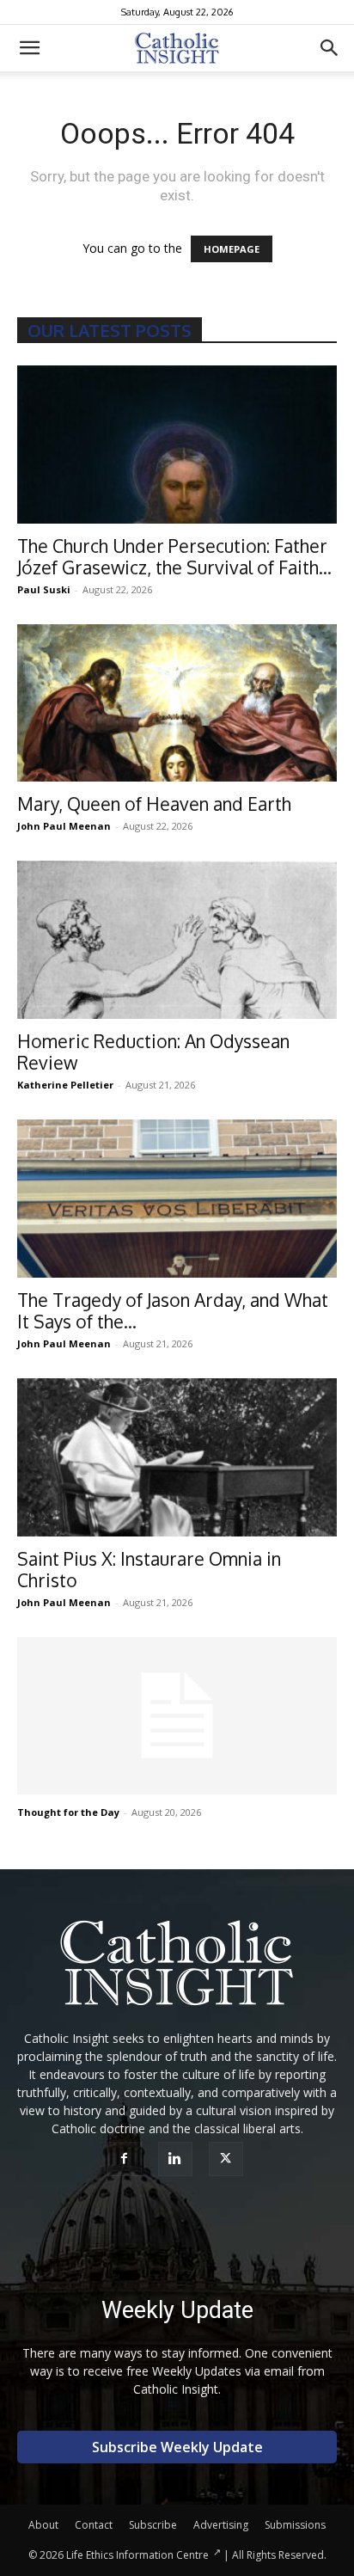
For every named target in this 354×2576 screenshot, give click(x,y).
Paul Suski (44, 589)
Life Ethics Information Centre (137, 2555)
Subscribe (153, 2525)
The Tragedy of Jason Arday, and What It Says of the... (173, 1310)
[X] (228, 2159)
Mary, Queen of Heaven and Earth (154, 803)
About (43, 2525)
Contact (94, 2525)
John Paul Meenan (64, 826)
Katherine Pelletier (65, 1085)
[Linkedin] (177, 2159)
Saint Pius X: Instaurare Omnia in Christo (149, 1569)
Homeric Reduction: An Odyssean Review (153, 1052)
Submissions (295, 2525)
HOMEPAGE (232, 249)
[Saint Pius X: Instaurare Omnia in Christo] (177, 1457)
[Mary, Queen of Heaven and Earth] (177, 703)
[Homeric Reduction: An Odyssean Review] (177, 940)
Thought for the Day (68, 1812)
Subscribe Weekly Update (177, 2447)
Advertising (221, 2525)
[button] (29, 48)
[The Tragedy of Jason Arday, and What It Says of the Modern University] (177, 1199)
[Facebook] (127, 2159)
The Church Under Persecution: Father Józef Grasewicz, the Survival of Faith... (174, 556)
